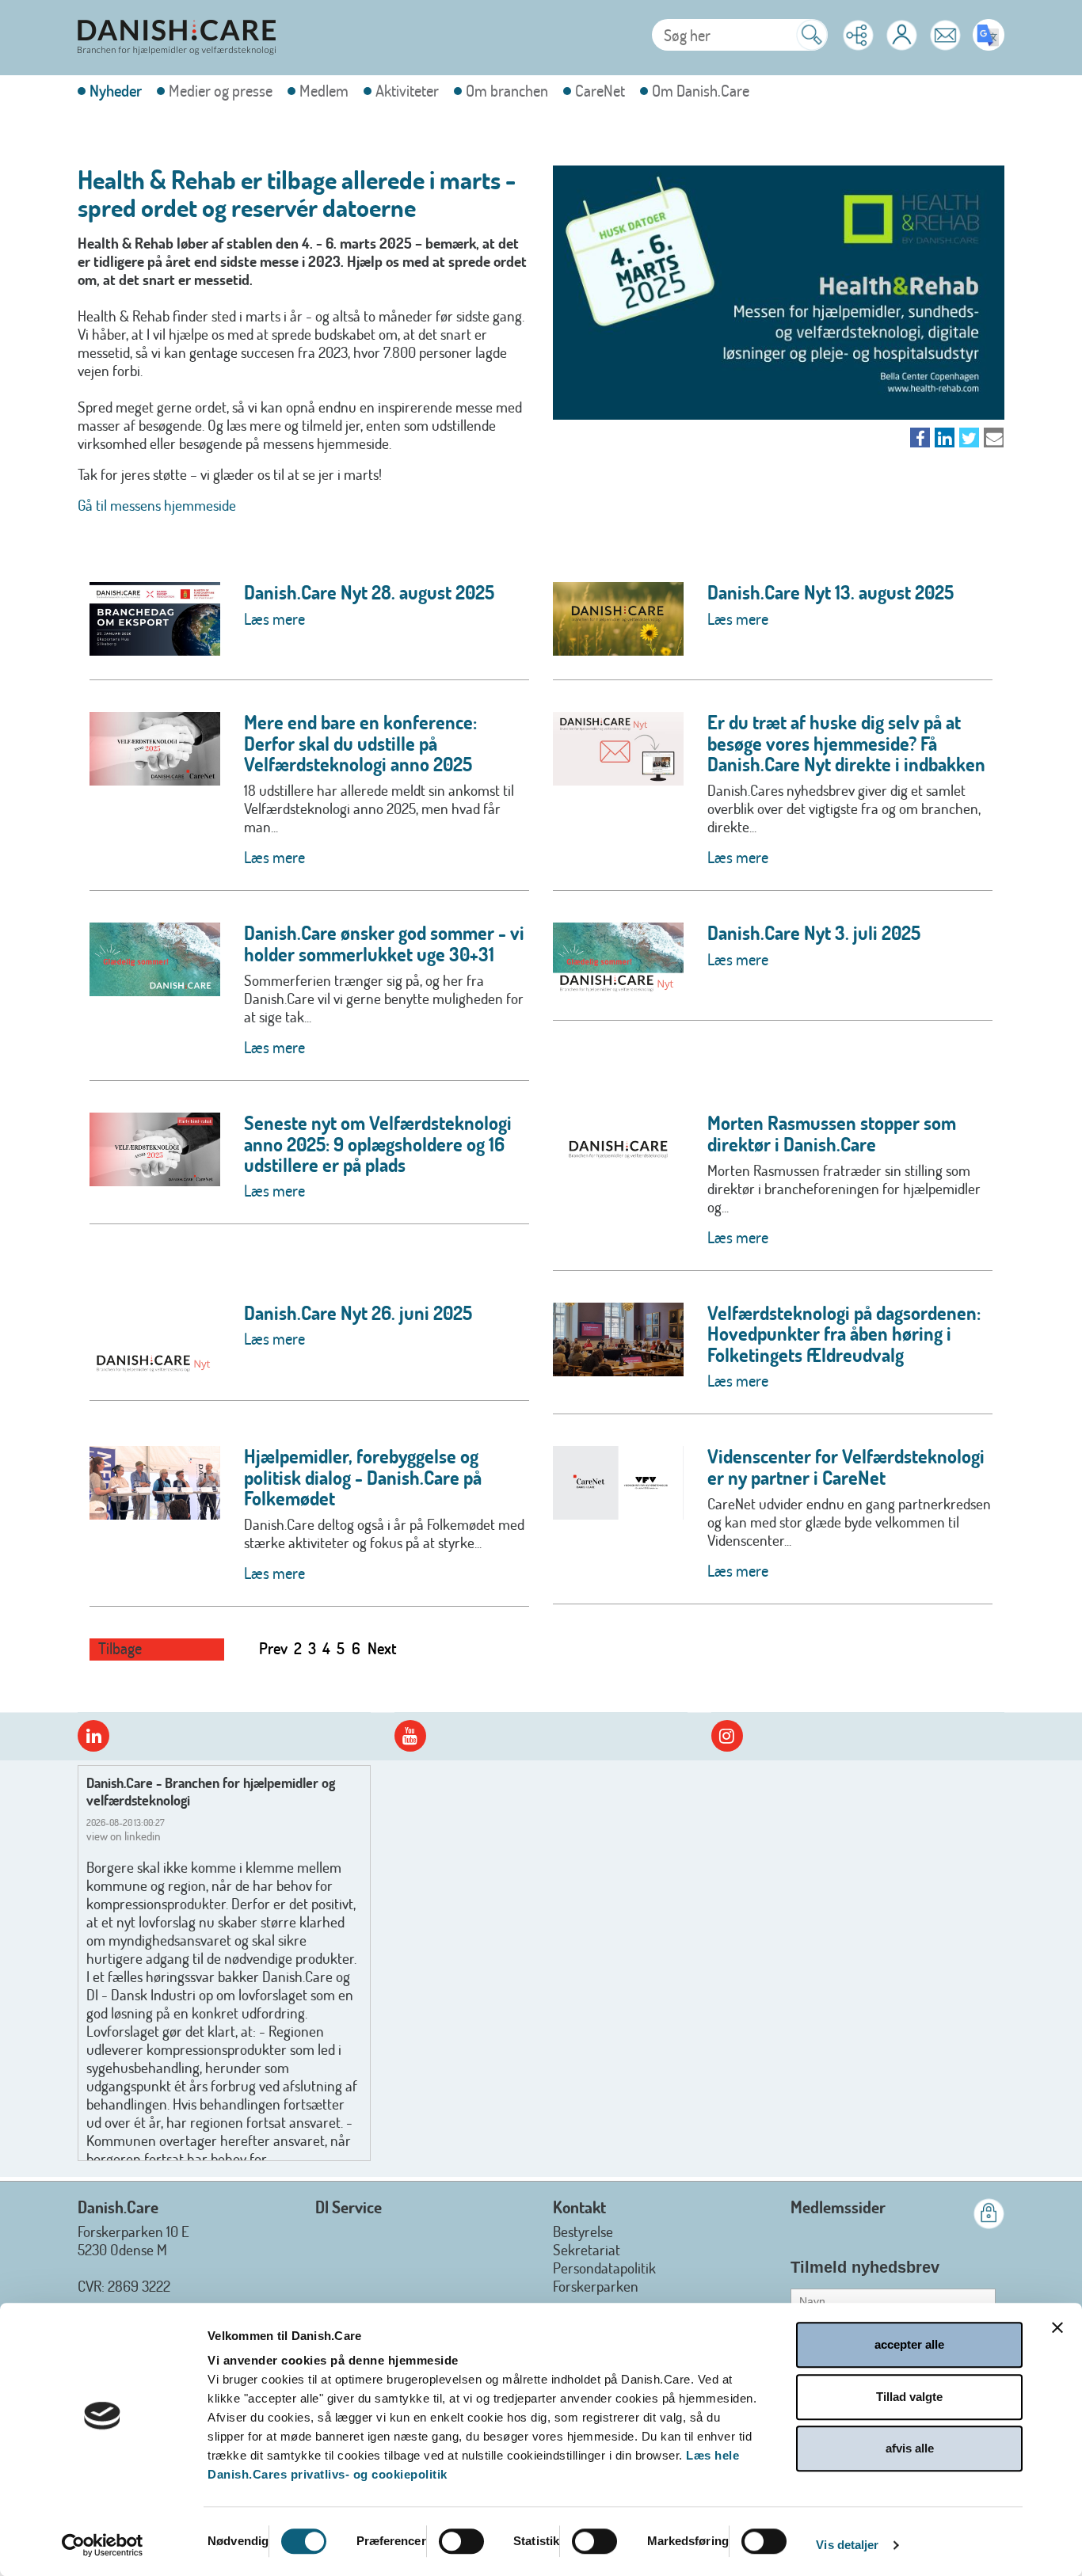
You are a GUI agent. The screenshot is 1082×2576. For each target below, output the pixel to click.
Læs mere (274, 618)
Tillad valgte (909, 2397)
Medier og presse (221, 91)
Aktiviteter (407, 91)
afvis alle (910, 2448)
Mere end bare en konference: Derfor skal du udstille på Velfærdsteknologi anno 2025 (360, 743)
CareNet (600, 91)
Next (382, 1648)
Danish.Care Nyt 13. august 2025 (831, 592)
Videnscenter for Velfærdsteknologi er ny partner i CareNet (846, 1466)
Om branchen (507, 91)
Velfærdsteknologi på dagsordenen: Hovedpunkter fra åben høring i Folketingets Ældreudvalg (844, 1334)
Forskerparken (596, 2286)
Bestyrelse (583, 2231)
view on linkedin (124, 1836)
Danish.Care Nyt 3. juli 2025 (814, 932)
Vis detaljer (847, 2545)
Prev (273, 1648)
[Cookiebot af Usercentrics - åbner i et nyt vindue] (103, 2545)
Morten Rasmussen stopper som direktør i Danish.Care (832, 1133)
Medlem (324, 91)
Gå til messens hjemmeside (157, 505)
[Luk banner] (1057, 2327)
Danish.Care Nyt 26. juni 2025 (358, 1313)
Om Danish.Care (701, 91)
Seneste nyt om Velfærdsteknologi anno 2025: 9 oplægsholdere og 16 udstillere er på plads (378, 1143)
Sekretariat (587, 2249)
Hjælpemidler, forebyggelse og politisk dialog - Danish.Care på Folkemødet (363, 1477)
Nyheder (116, 91)
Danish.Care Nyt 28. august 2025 (369, 592)
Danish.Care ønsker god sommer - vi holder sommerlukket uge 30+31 (384, 943)
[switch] (461, 2541)
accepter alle (909, 2344)
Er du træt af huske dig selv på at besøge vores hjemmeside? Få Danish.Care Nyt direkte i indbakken (846, 743)
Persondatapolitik (604, 2268)
